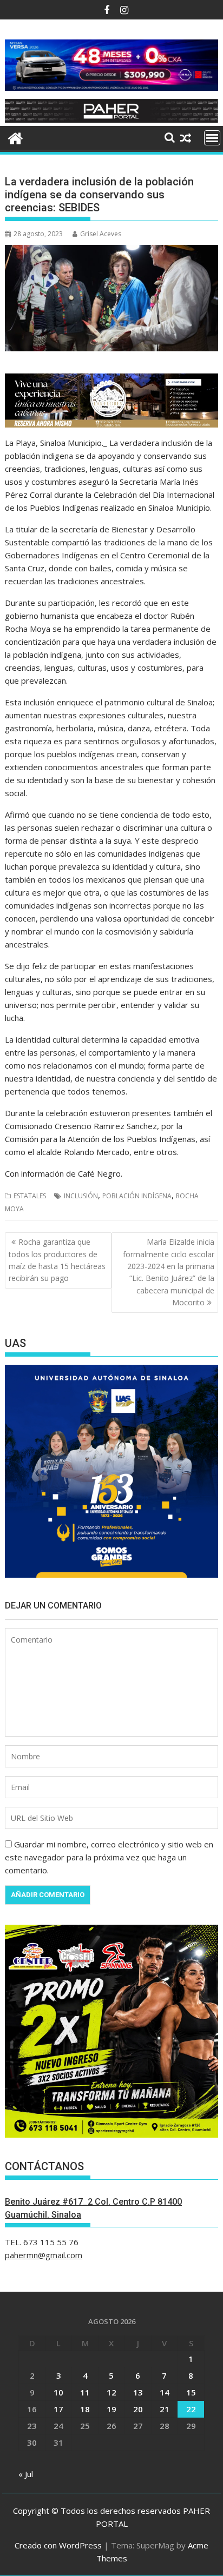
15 (191, 2392)
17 (58, 2409)
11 (85, 2392)
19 (111, 2409)
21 (165, 2409)
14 (165, 2392)
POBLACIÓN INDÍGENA (137, 1196)
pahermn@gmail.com (44, 2255)
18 (85, 2409)
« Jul (26, 2474)
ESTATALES (30, 1196)
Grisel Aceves (101, 234)
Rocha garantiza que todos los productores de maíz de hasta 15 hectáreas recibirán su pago (57, 1260)
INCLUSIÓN (81, 1196)
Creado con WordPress (58, 2545)
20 (138, 2409)
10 (58, 2392)
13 (138, 2392)
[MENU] (212, 138)
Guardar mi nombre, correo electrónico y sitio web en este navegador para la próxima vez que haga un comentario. (109, 1857)
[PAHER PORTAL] (15, 137)
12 (111, 2392)
